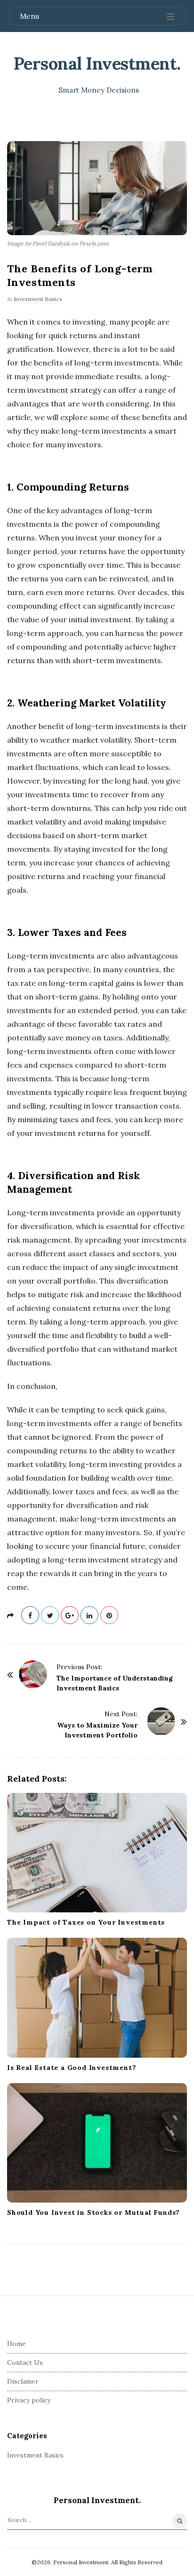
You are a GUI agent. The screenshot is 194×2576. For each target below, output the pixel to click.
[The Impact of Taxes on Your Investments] (97, 1853)
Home (16, 2344)
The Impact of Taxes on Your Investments (86, 1922)
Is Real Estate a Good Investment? (72, 2068)
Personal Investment (95, 63)
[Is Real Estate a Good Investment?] (97, 1997)
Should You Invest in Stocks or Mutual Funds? (93, 2212)
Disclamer (23, 2381)
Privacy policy (29, 2400)
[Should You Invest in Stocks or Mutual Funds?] (97, 2143)
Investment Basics (38, 299)
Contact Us (25, 2362)
